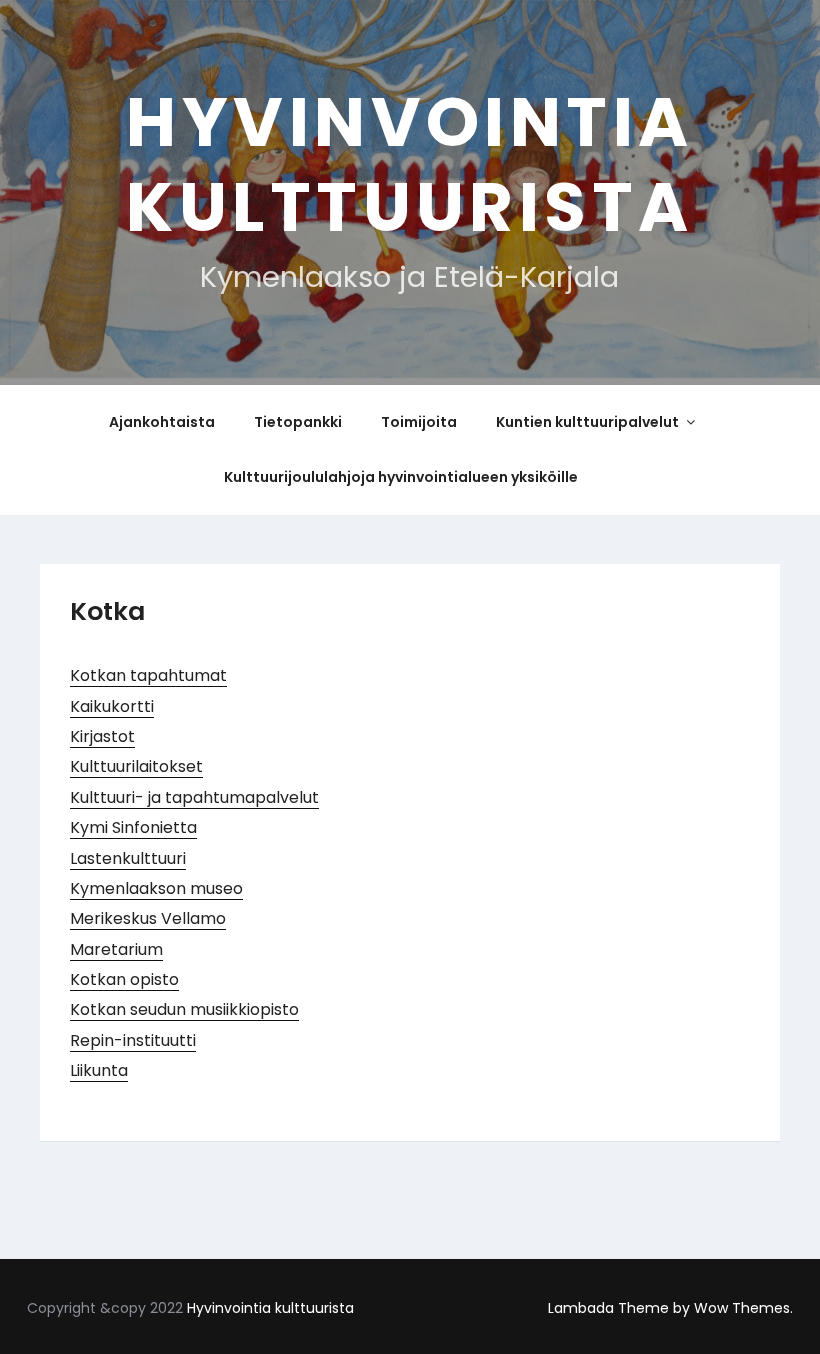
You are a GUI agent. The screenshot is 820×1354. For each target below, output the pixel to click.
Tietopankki (298, 422)
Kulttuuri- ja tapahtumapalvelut (194, 797)
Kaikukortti (112, 706)
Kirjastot (102, 736)
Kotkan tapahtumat (148, 675)
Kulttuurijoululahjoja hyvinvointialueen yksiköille (401, 477)
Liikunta (99, 1070)
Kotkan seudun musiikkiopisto (184, 1009)
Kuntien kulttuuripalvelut (587, 422)
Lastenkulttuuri (128, 858)
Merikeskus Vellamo (148, 918)
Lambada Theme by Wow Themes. (670, 1308)
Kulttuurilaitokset (136, 766)
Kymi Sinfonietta (133, 827)
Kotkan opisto (124, 979)
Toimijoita (419, 422)
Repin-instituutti (133, 1040)
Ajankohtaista (162, 422)
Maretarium (116, 949)
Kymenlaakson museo (156, 888)
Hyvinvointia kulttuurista (409, 165)
